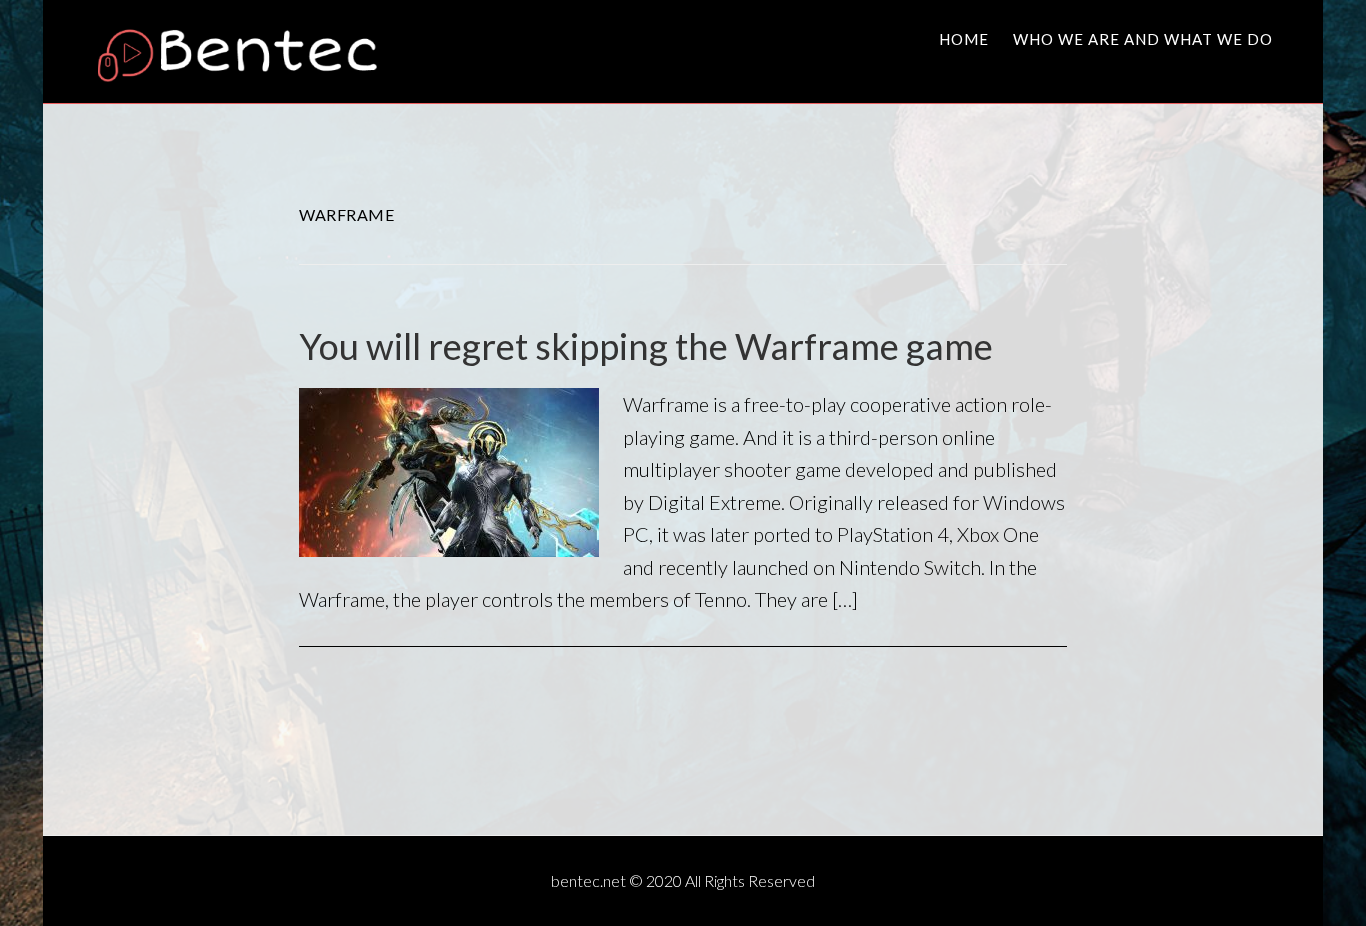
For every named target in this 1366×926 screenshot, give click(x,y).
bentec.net (248, 53)
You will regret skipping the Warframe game (646, 346)
